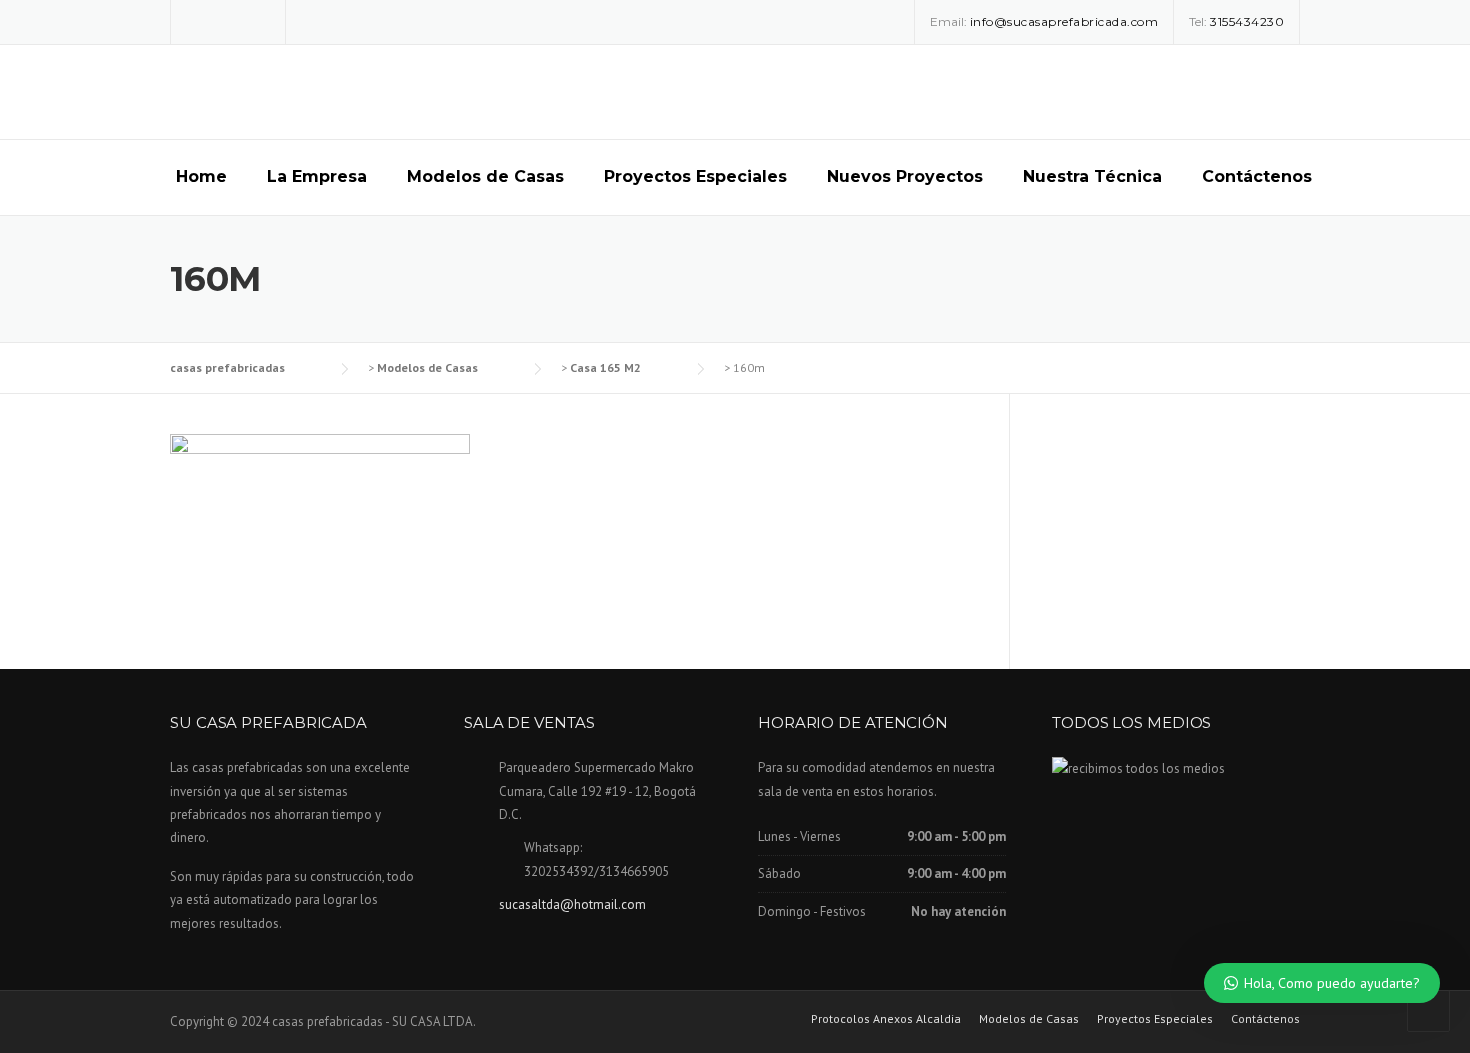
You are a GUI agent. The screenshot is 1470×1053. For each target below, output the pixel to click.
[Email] (257, 20)
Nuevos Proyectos (905, 176)
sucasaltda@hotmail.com (572, 904)
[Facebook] (199, 20)
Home (201, 176)
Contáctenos (1257, 176)
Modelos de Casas (485, 176)
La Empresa (317, 176)
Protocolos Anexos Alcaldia (886, 1019)
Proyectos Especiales (695, 176)
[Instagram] (228, 20)
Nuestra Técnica (1092, 176)
